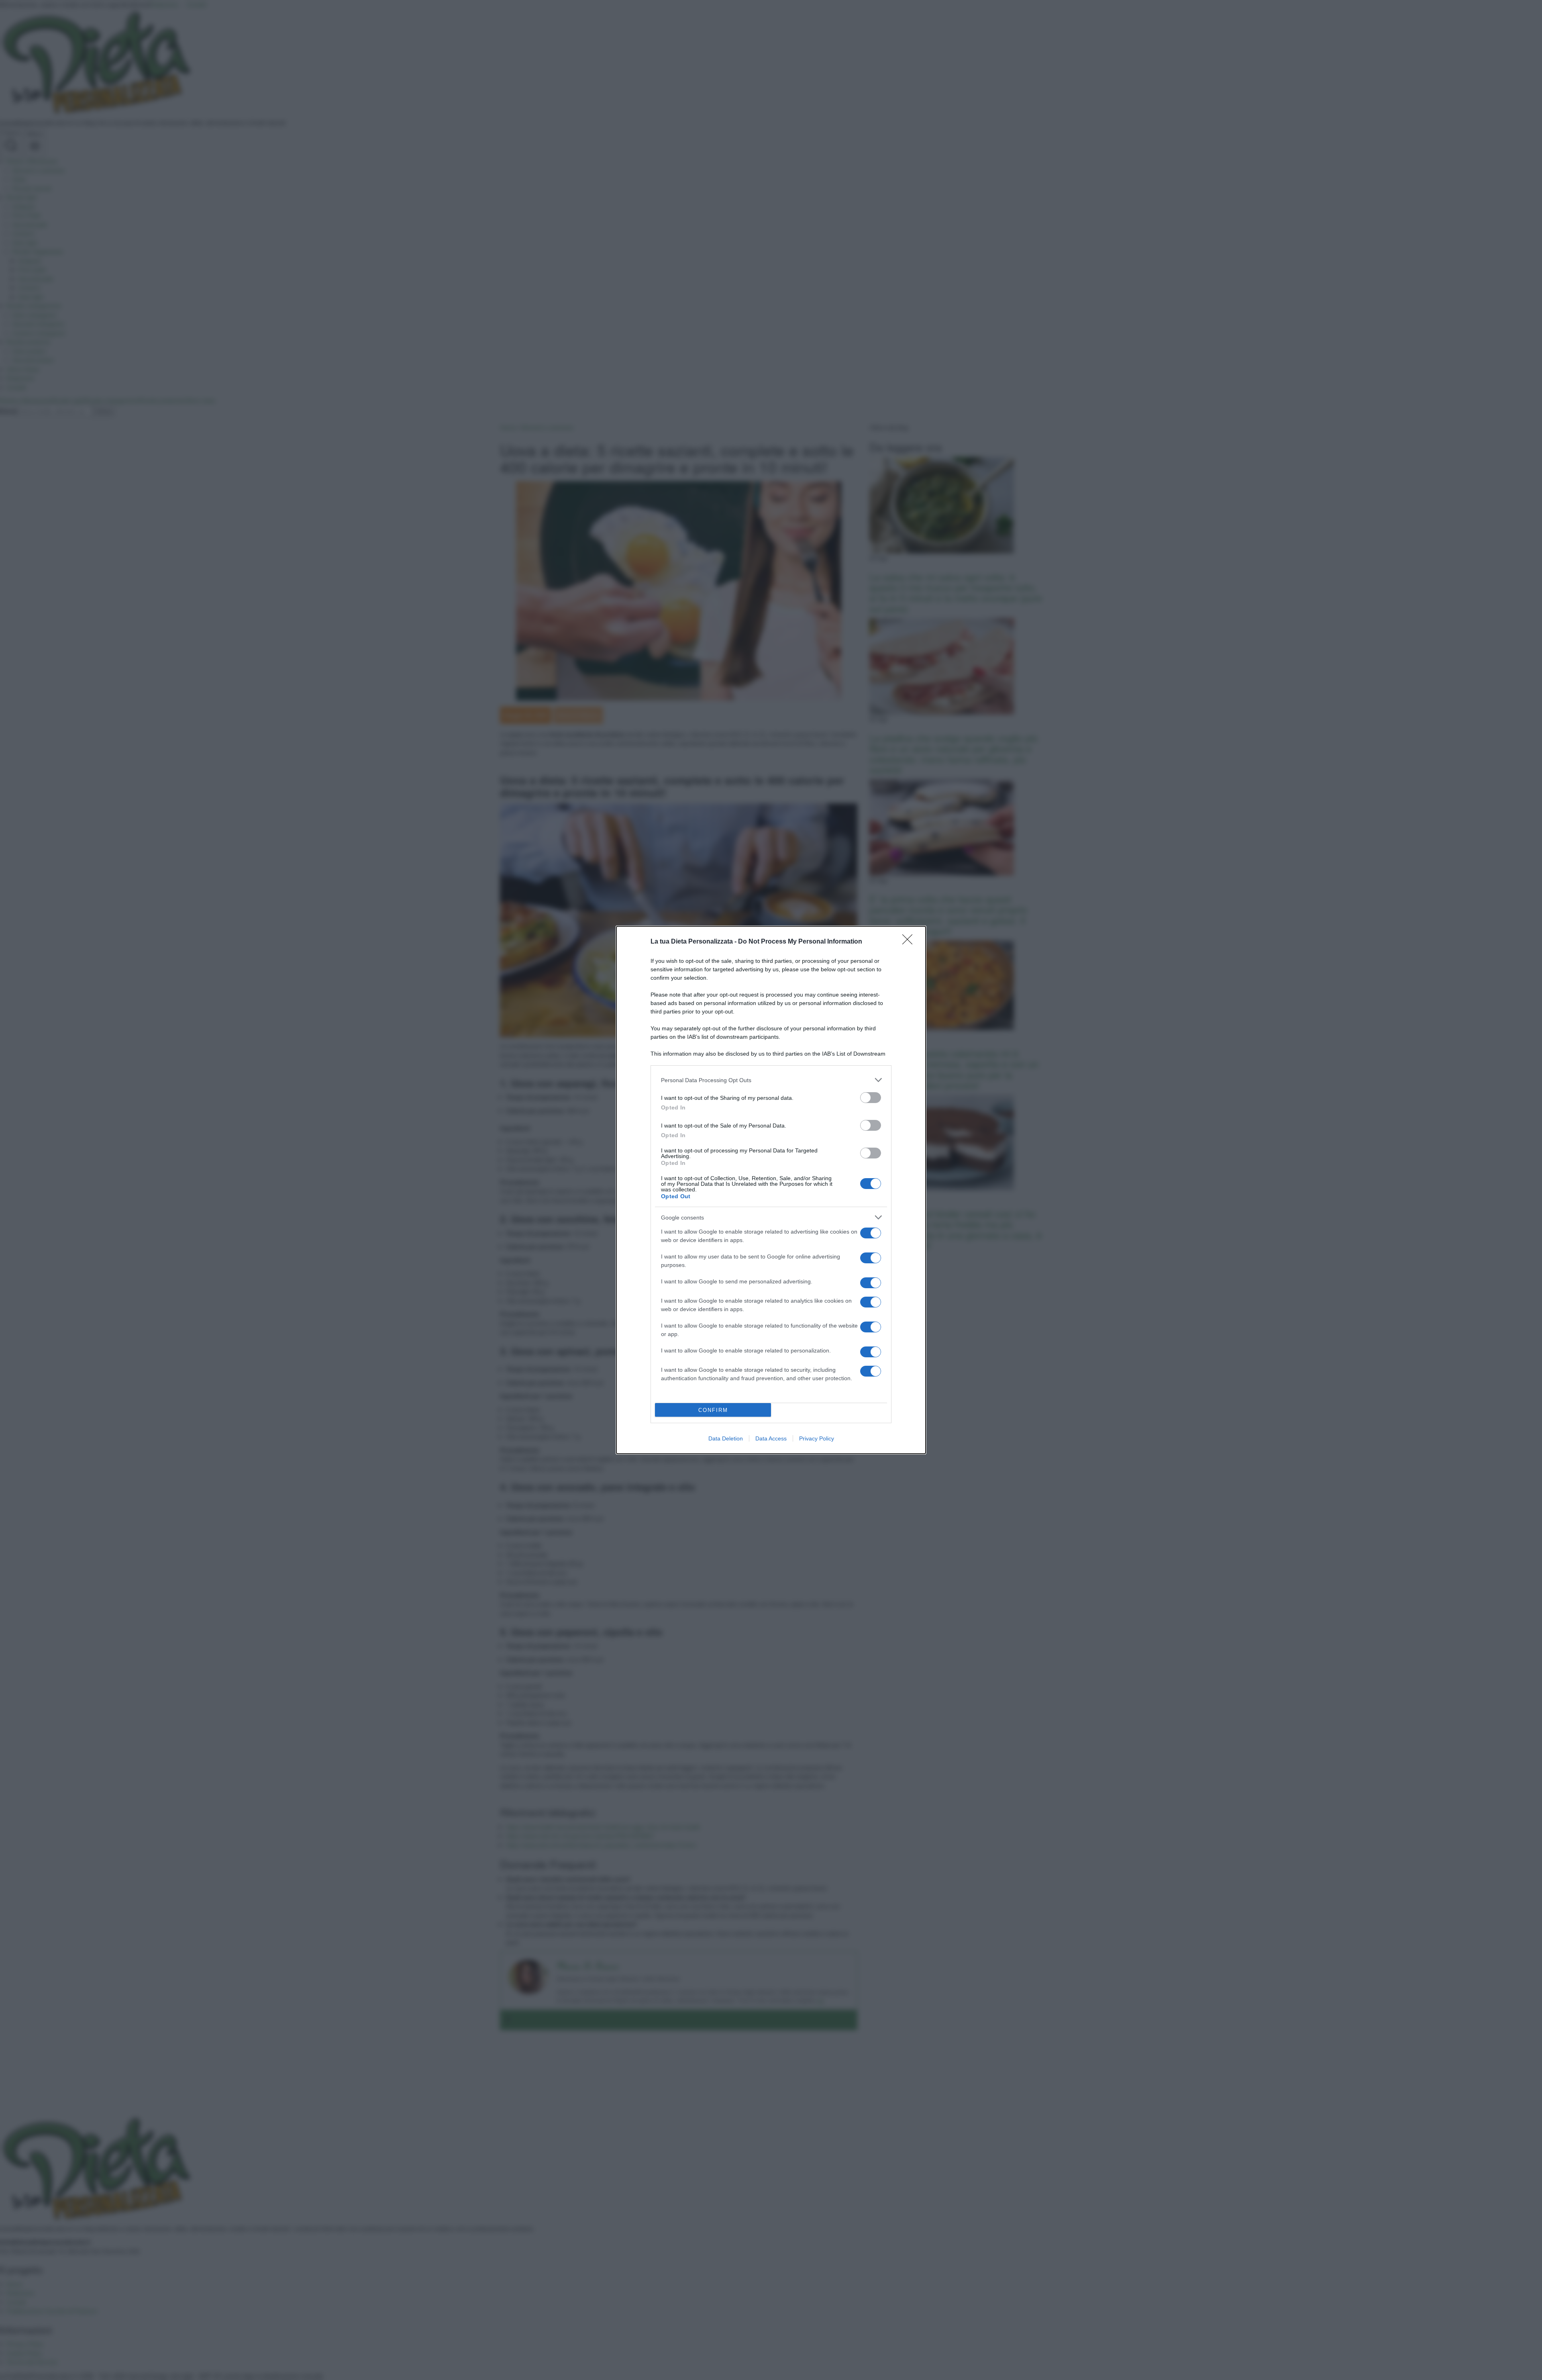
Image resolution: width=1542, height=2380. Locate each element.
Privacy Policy (817, 1438)
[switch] (871, 1098)
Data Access (771, 1438)
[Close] (910, 942)
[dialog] (771, 1190)
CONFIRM (713, 1410)
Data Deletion (726, 1438)
